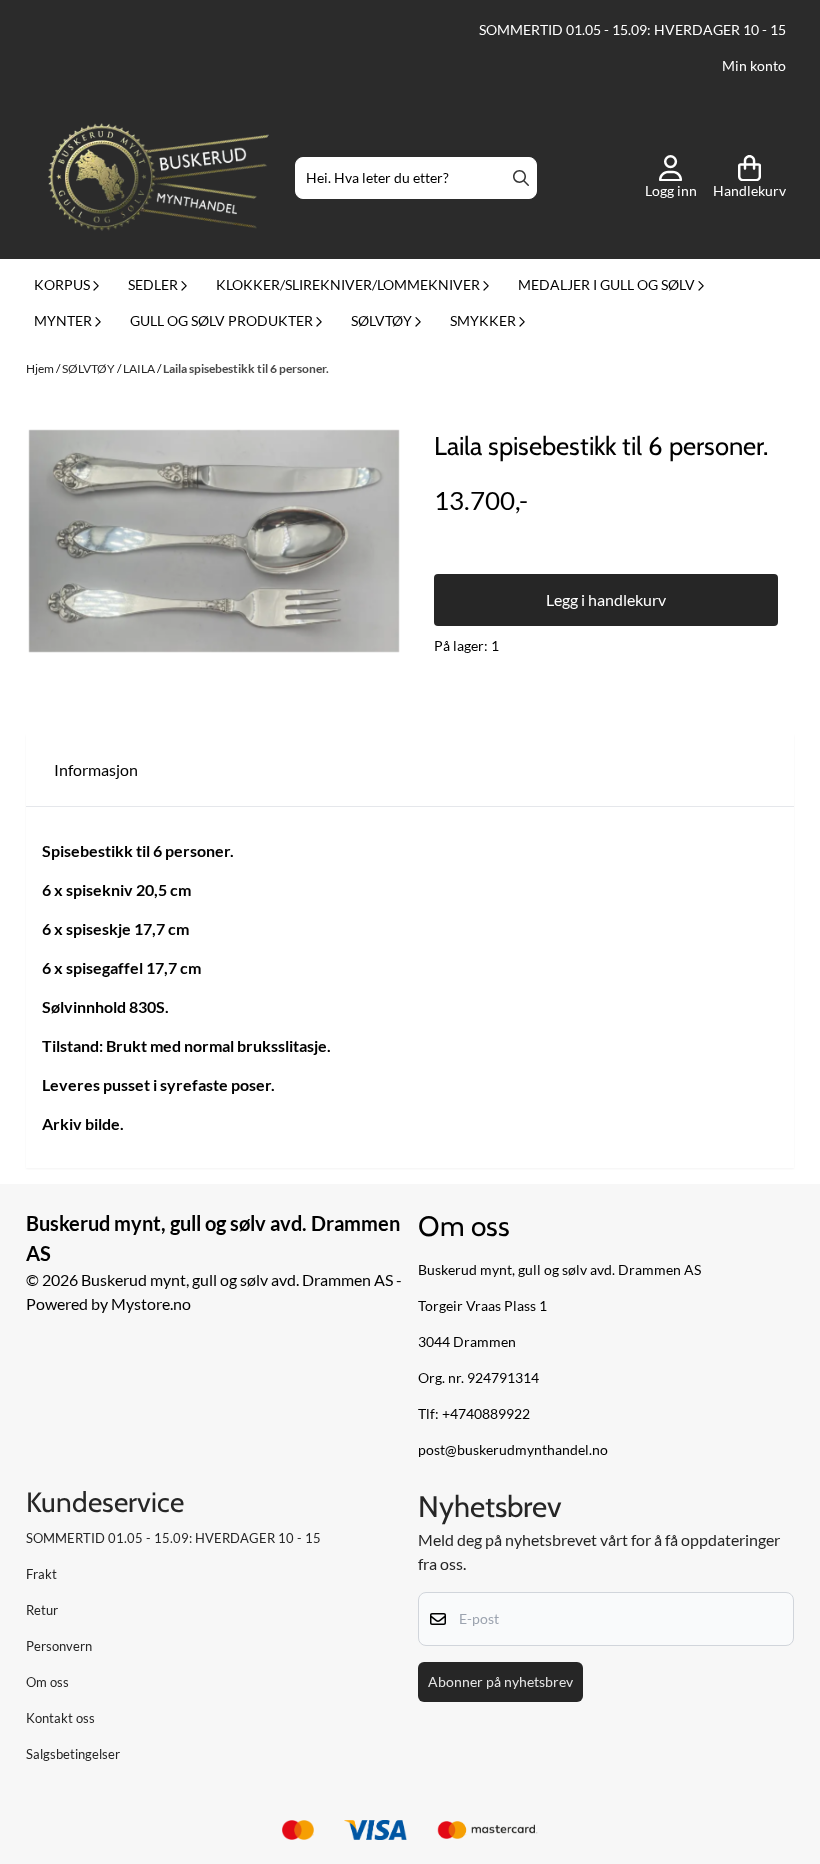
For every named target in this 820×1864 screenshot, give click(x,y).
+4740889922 (486, 1414)
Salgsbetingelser (73, 1754)
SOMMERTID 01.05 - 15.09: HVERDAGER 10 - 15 (632, 30)
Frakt (41, 1574)
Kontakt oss (60, 1718)
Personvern (59, 1646)
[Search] (521, 178)
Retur (42, 1610)
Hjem (41, 368)
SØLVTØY (89, 368)
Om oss (47, 1682)
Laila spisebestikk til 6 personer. (246, 368)
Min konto (754, 66)
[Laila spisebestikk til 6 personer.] (214, 541)
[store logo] (158, 178)
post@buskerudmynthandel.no (513, 1450)
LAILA (140, 368)
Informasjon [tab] (96, 769)
